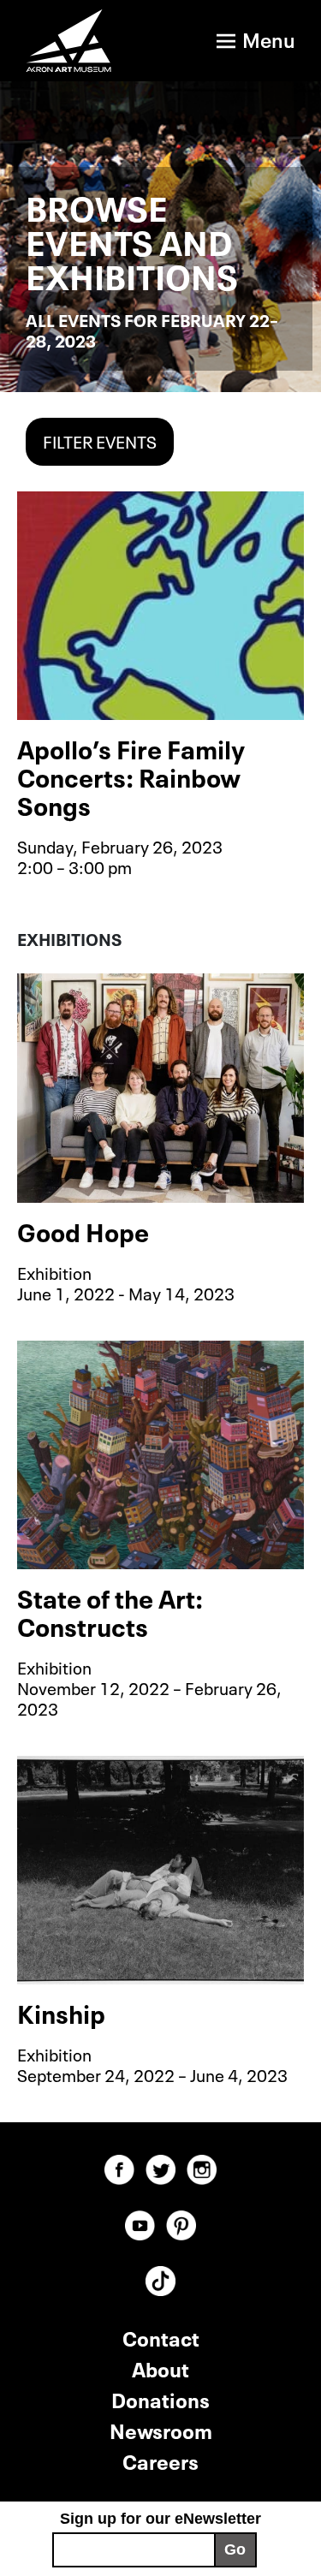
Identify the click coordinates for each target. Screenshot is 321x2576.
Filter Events (100, 440)
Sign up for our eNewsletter (160, 2519)
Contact (161, 2337)
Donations (160, 2398)
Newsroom (161, 2429)
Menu (269, 38)
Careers (160, 2460)
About (160, 2368)
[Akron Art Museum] (70, 41)
